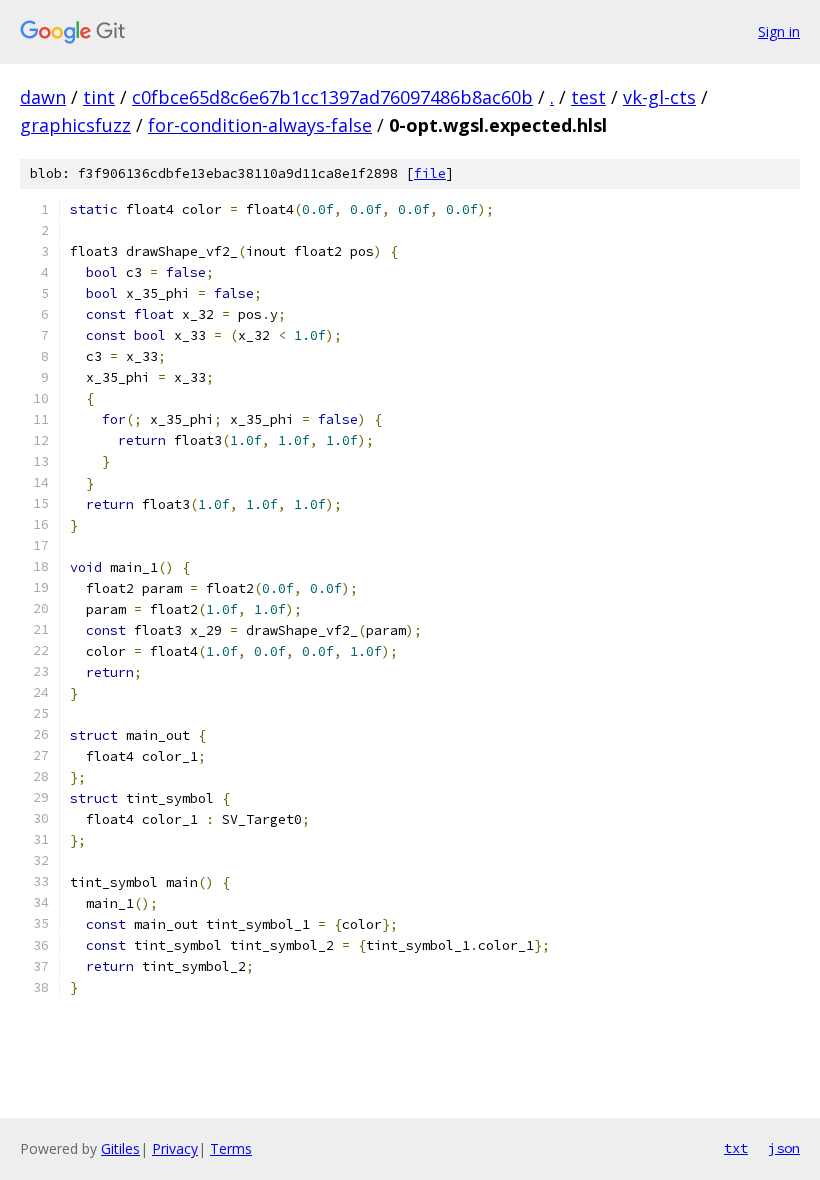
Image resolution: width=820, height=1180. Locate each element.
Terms (231, 1148)
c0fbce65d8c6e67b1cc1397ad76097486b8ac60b (332, 97)
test (588, 97)
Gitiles (120, 1148)
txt (736, 1148)
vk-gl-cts (659, 97)
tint (99, 97)
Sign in (779, 31)
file (430, 173)
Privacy (175, 1148)
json (784, 1148)
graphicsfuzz (75, 125)
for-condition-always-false (260, 125)
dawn (43, 97)
